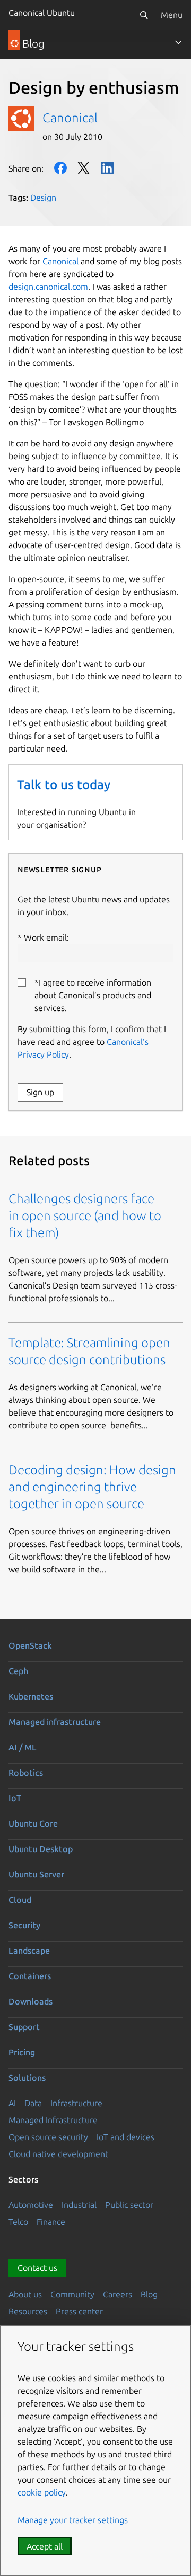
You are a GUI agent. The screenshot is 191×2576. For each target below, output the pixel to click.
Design (43, 198)
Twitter (84, 168)
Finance (51, 2222)
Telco (18, 2222)
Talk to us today (64, 785)
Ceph (18, 1671)
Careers (118, 2294)
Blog (149, 2294)
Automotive (31, 2205)
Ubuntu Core (33, 1823)
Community (72, 2294)
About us (25, 2294)
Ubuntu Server (36, 1874)
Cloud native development (58, 2154)
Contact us (37, 2268)
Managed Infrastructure (53, 2120)
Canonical (70, 118)
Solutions (27, 2078)
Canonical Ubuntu (42, 13)
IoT (15, 1798)
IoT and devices (125, 2137)
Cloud (20, 1900)
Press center (79, 2311)
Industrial (79, 2205)
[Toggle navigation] (178, 42)
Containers (30, 1976)
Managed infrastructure (55, 1722)
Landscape (29, 1951)
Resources (28, 2311)
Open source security (48, 2137)
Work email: (46, 937)
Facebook (60, 168)
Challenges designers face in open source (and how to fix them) (85, 1216)
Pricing (22, 2052)
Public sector (129, 2205)
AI (12, 2103)
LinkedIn (107, 168)
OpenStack (30, 1645)
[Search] (144, 15)
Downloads (31, 2001)
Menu (172, 15)
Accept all (45, 2546)
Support (24, 2027)
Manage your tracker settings (73, 2520)
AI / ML (23, 1747)
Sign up (40, 1092)
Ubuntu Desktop (41, 1849)
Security (24, 1925)
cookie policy (42, 2492)
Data (33, 2103)
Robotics (26, 1773)
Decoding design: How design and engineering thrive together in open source (92, 1487)
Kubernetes (31, 1696)
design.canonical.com (48, 287)
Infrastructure (76, 2103)
